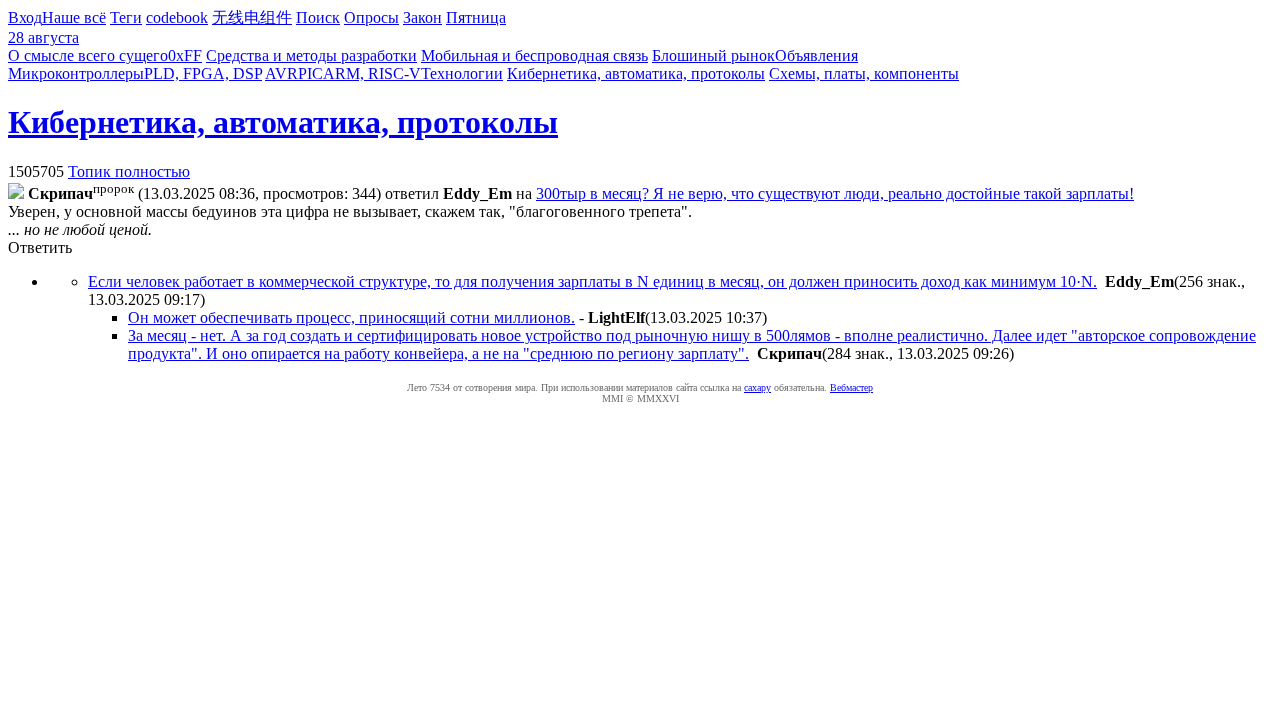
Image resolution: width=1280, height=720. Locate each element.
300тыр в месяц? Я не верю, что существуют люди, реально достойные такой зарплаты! (835, 193)
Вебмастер (851, 387)
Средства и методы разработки (311, 55)
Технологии (462, 73)
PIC (310, 73)
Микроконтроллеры (76, 73)
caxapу (757, 387)
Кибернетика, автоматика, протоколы (636, 73)
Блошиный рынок (713, 55)
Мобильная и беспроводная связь (534, 55)
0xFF (185, 55)
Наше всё (74, 17)
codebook (177, 17)
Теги (126, 17)
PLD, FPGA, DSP (203, 73)
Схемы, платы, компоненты (864, 73)
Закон (422, 17)
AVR (281, 73)
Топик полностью (129, 171)
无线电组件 (252, 17)
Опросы (371, 17)
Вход (25, 17)
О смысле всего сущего (88, 55)
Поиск (318, 17)
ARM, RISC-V (372, 73)
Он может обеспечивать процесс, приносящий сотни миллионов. (351, 317)
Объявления (816, 55)
